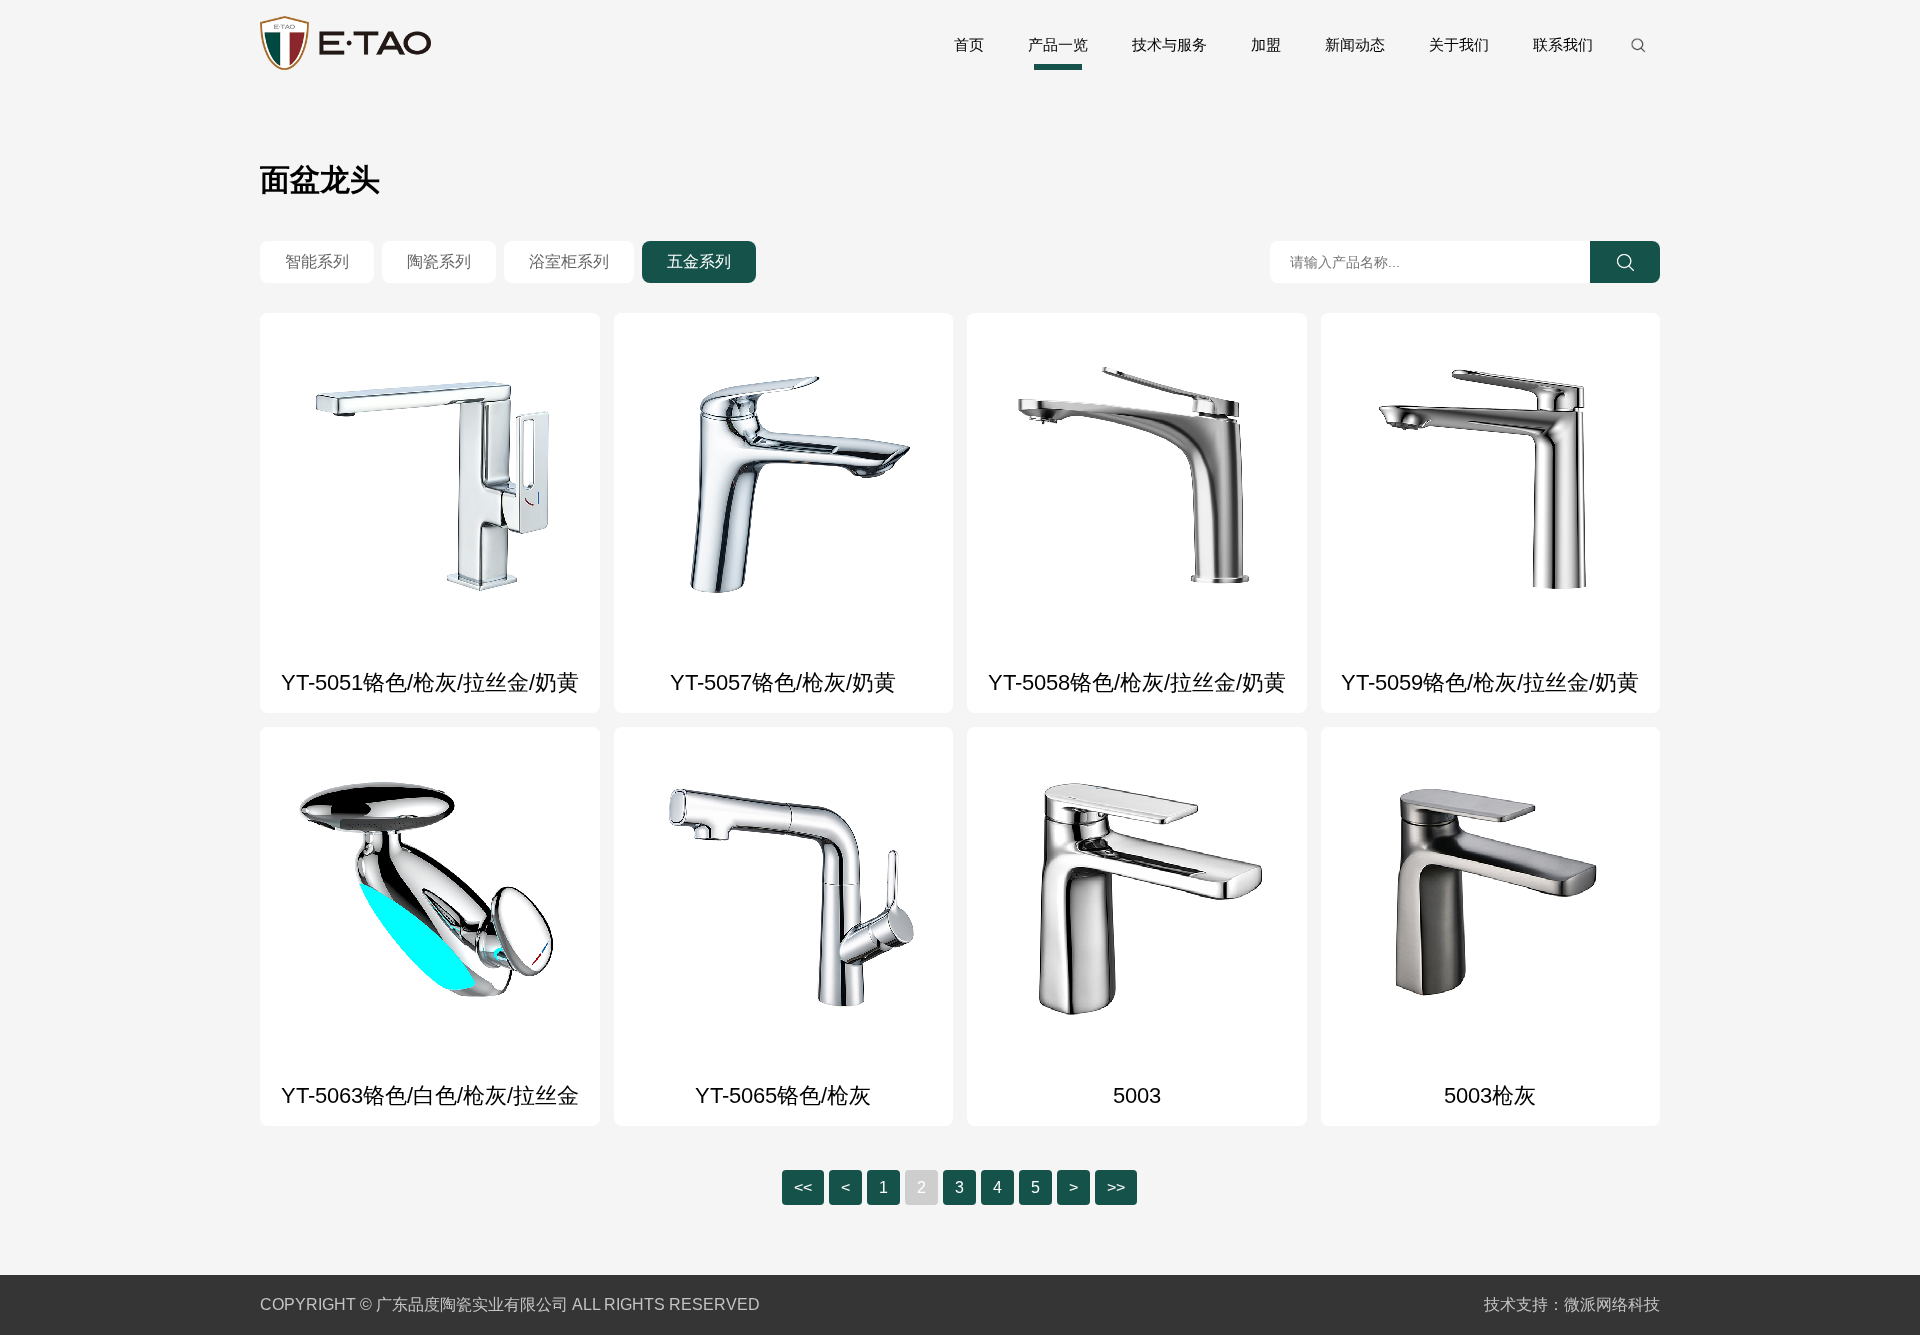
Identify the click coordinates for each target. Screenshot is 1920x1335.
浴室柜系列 (569, 261)
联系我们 (1563, 44)
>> (1116, 1187)
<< (803, 1187)
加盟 (1266, 44)
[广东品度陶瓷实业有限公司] (345, 44)
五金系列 (699, 261)
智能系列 (317, 261)
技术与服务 (1169, 44)
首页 (969, 44)
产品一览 (1058, 44)
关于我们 (1459, 44)
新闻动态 (1355, 44)
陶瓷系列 (439, 261)
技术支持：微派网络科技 (1572, 1304)
